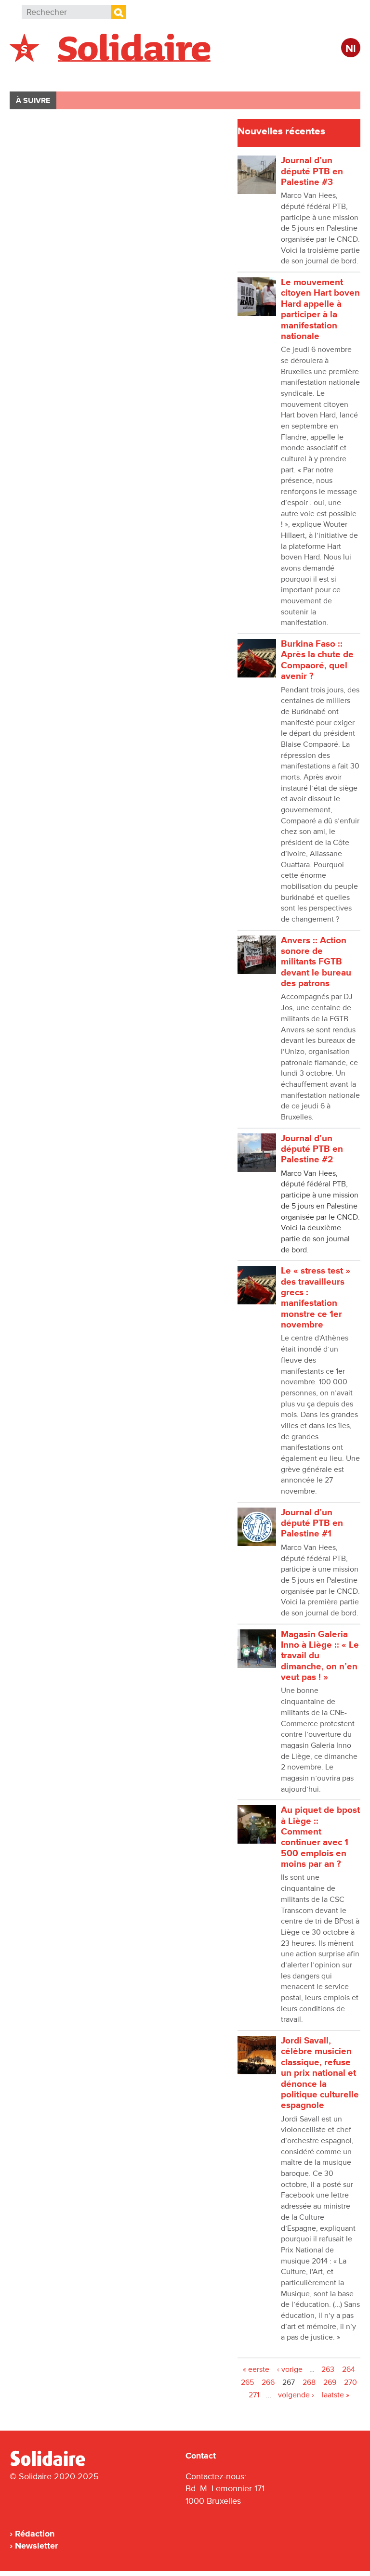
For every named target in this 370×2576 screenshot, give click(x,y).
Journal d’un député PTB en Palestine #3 (312, 171)
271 (254, 2395)
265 (247, 2382)
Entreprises (214, 75)
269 (330, 2382)
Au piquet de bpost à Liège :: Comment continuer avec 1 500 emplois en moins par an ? (320, 1837)
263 (328, 2369)
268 (309, 2382)
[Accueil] (52, 2464)
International (100, 75)
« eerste (256, 2369)
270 (350, 2382)
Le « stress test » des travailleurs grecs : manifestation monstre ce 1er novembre (316, 1298)
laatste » (336, 2395)
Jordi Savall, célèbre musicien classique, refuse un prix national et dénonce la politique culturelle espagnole (320, 2073)
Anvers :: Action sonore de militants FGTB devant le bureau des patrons (316, 962)
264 (349, 2369)
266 (268, 2382)
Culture (272, 75)
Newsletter (36, 2546)
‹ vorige (290, 2369)
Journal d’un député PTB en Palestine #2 (312, 1149)
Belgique (38, 75)
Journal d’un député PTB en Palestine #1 (312, 1523)
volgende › (296, 2395)
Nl (351, 49)
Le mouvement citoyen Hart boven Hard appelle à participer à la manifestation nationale (320, 309)
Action (158, 75)
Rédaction (35, 2534)
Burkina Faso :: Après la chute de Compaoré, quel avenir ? (317, 660)
